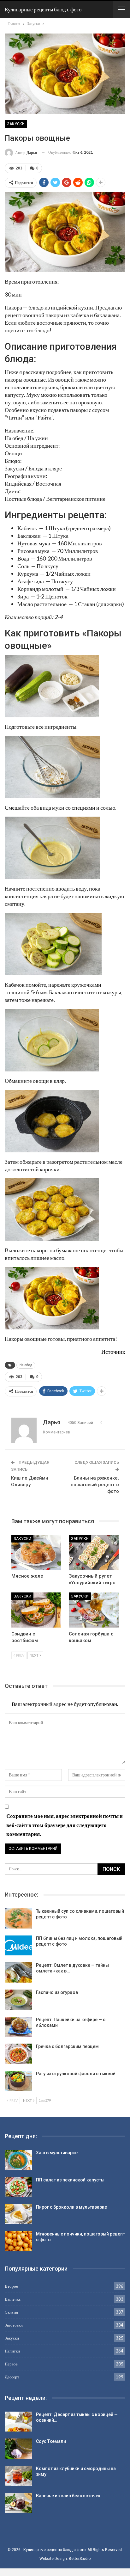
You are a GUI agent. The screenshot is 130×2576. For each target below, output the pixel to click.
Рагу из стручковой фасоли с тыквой (76, 2074)
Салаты (11, 2312)
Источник (113, 1352)
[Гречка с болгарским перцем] (18, 2054)
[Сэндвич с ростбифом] (36, 1610)
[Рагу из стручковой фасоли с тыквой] (18, 2081)
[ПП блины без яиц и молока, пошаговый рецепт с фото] (18, 1946)
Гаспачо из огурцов (57, 1992)
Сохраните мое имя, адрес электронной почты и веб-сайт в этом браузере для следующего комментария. (65, 1825)
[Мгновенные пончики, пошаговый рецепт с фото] (18, 2241)
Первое (11, 2364)
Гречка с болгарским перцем (67, 2046)
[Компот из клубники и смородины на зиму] (18, 2476)
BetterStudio (80, 2559)
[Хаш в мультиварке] (18, 2160)
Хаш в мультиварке (57, 2153)
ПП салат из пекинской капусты (70, 2180)
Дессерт (12, 2377)
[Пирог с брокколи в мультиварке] (18, 2214)
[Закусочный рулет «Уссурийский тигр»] (94, 1552)
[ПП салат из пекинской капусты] (18, 2187)
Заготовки (14, 2325)
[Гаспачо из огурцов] (18, 2000)
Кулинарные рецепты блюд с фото (43, 9)
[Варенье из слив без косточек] (18, 2503)
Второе (11, 2286)
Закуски (16, 124)
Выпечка (13, 2299)
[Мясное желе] (36, 1552)
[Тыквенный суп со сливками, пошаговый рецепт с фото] (18, 1918)
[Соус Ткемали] (18, 2449)
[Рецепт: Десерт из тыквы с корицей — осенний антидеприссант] (18, 2422)
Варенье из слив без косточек (68, 2496)
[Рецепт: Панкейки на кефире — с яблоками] (18, 2027)
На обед (26, 1365)
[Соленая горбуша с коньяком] (94, 1610)
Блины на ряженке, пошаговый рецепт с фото (95, 1485)
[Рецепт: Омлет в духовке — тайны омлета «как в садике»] (18, 1972)
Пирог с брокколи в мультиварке (71, 2207)
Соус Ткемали (51, 2441)
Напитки (12, 2351)
